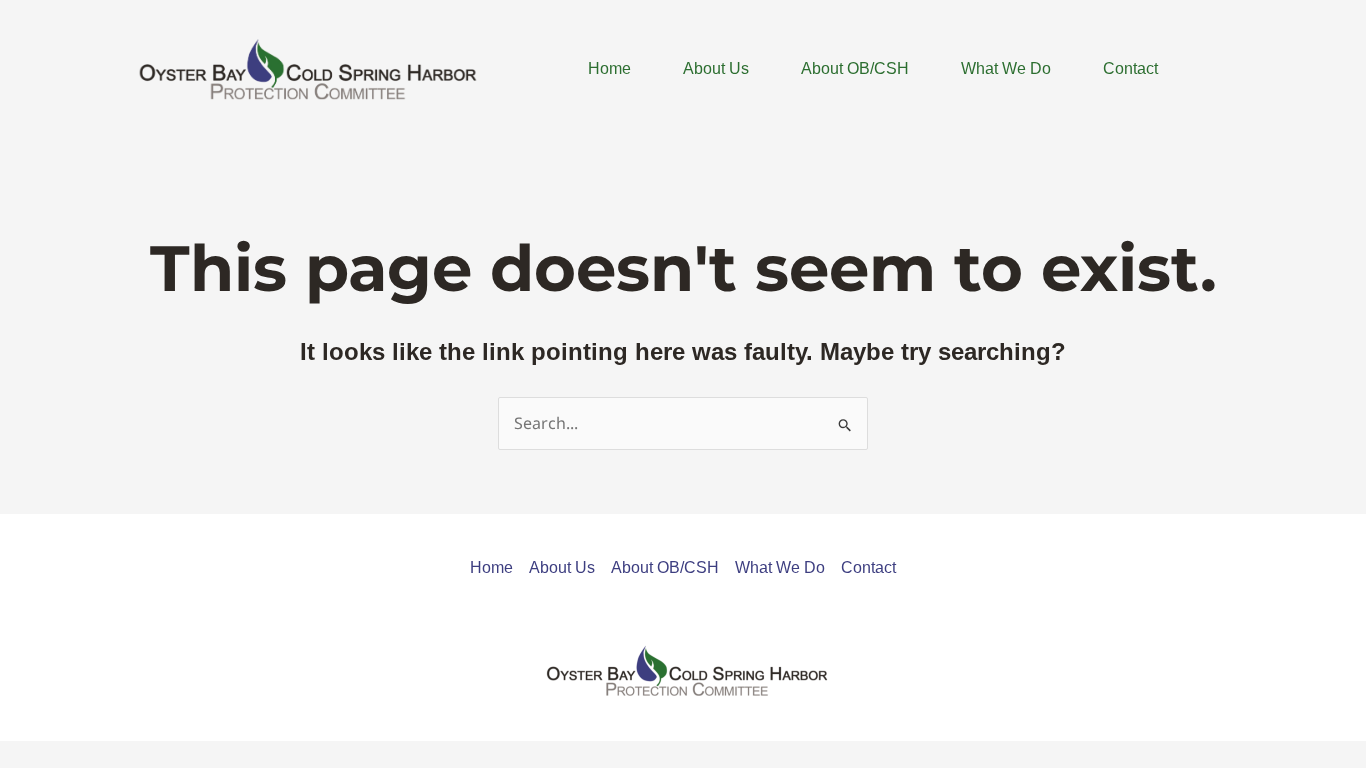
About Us (716, 68)
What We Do (1006, 68)
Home (609, 68)
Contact (1130, 68)
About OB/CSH (855, 68)
